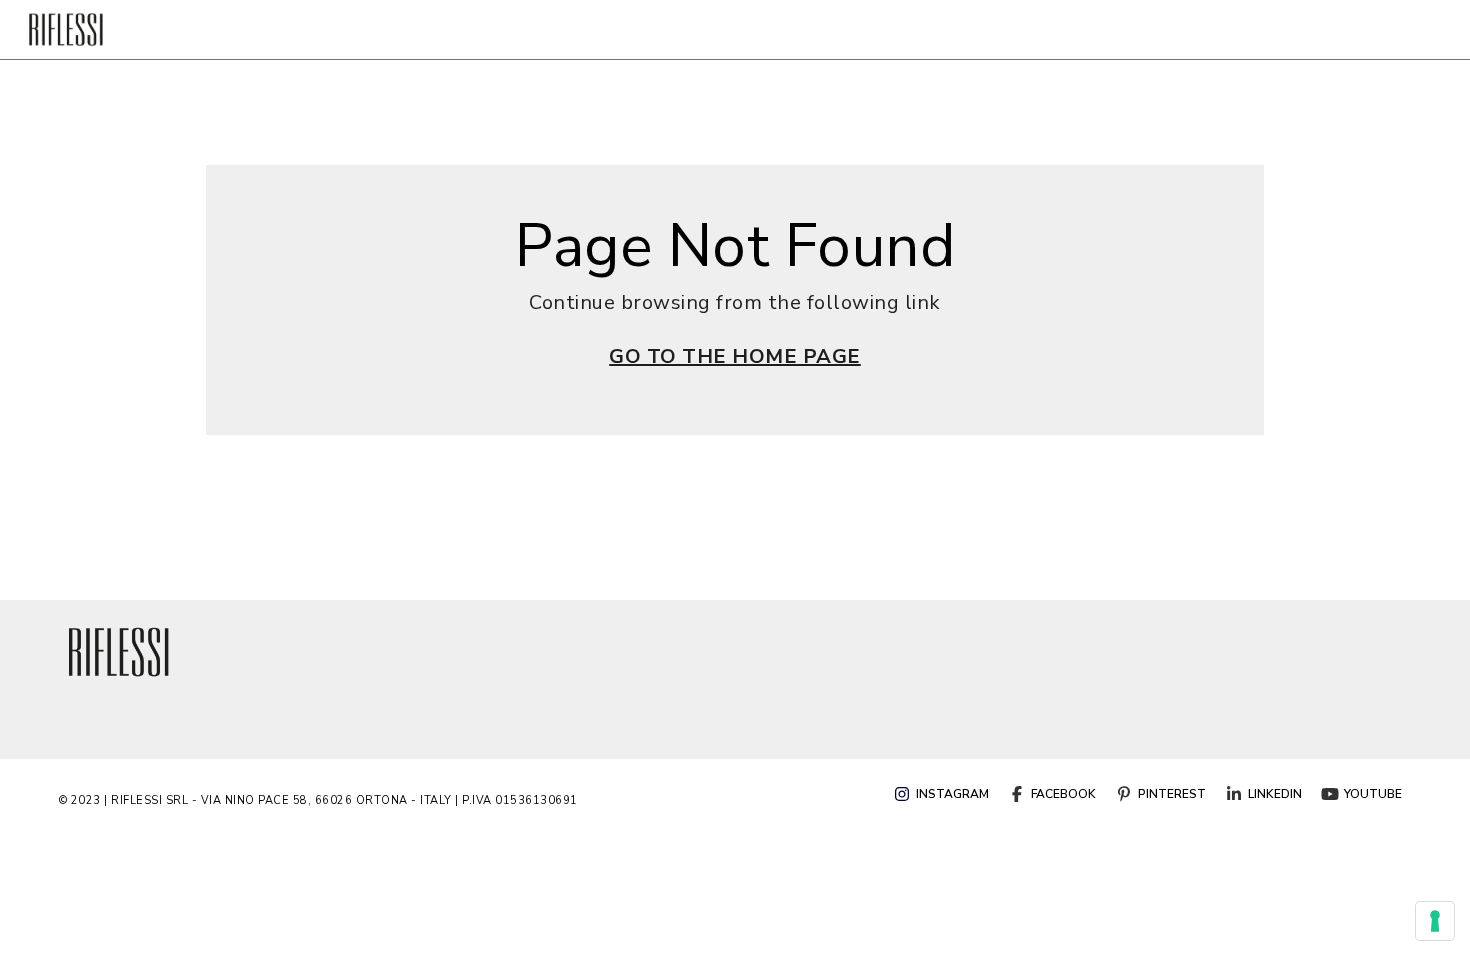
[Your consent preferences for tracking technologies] (1435, 921)
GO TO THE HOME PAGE (735, 356)
